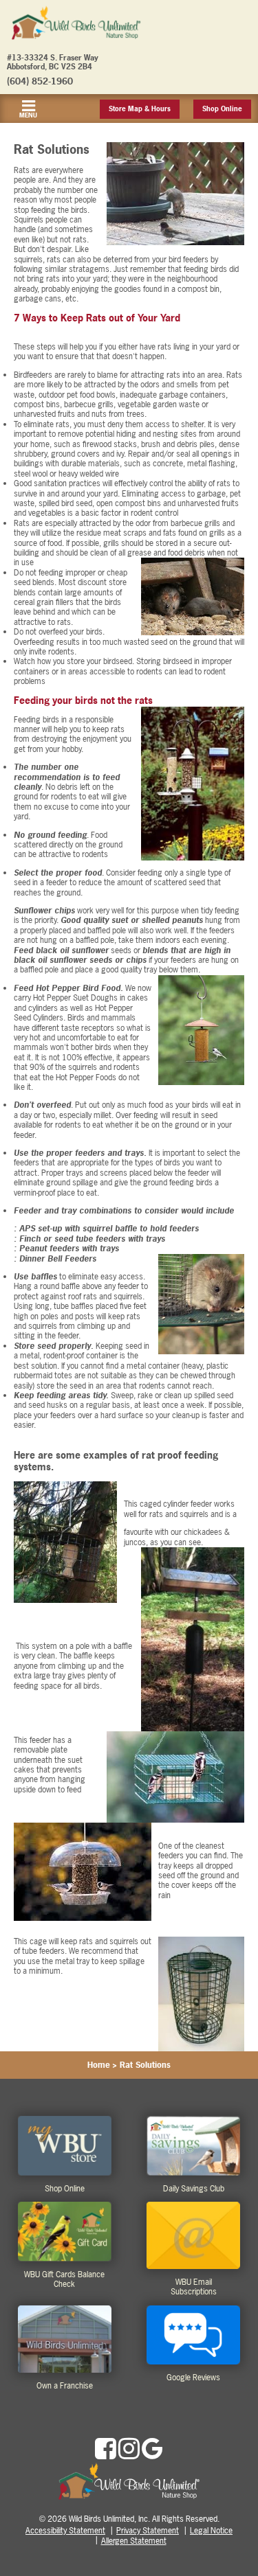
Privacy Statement (148, 2531)
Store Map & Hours (140, 109)
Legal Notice (211, 2531)
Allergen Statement (134, 2541)
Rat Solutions (145, 2065)
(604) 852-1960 (40, 81)
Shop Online (222, 109)
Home (99, 2065)
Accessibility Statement (65, 2531)
